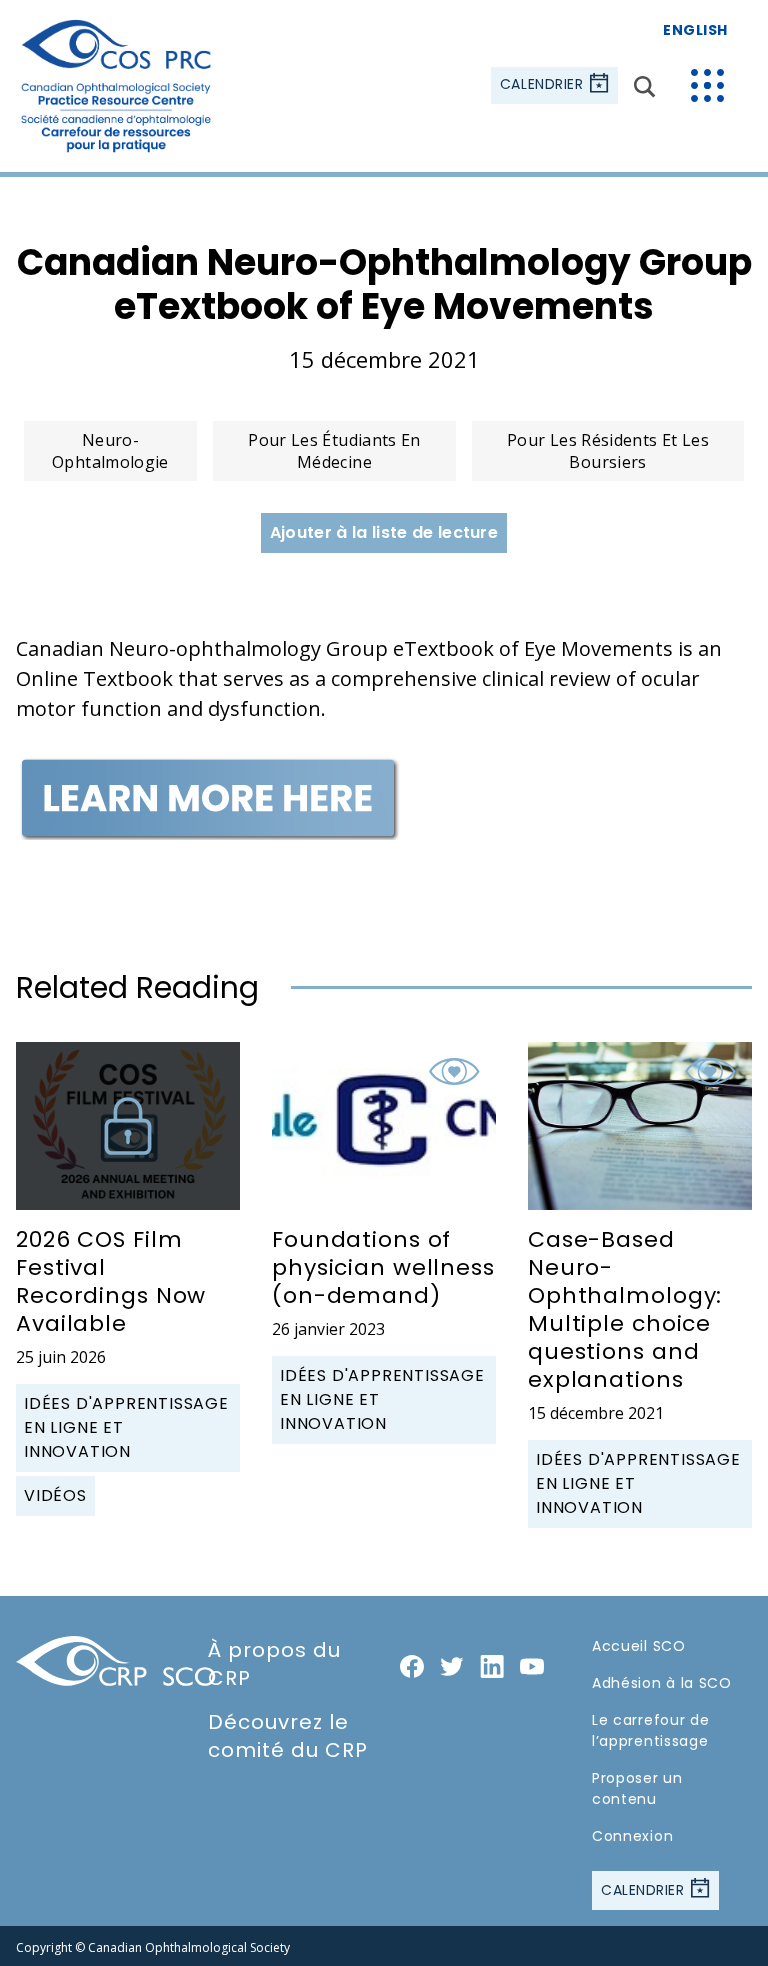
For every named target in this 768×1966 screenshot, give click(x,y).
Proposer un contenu (637, 1788)
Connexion (632, 1836)
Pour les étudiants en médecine (334, 451)
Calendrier (544, 85)
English (695, 30)
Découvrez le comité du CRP (288, 1736)
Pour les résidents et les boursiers (608, 451)
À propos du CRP (274, 1664)
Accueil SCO (639, 1646)
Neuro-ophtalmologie (110, 451)
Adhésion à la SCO (662, 1683)
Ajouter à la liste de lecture (384, 532)
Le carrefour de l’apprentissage (651, 1730)
